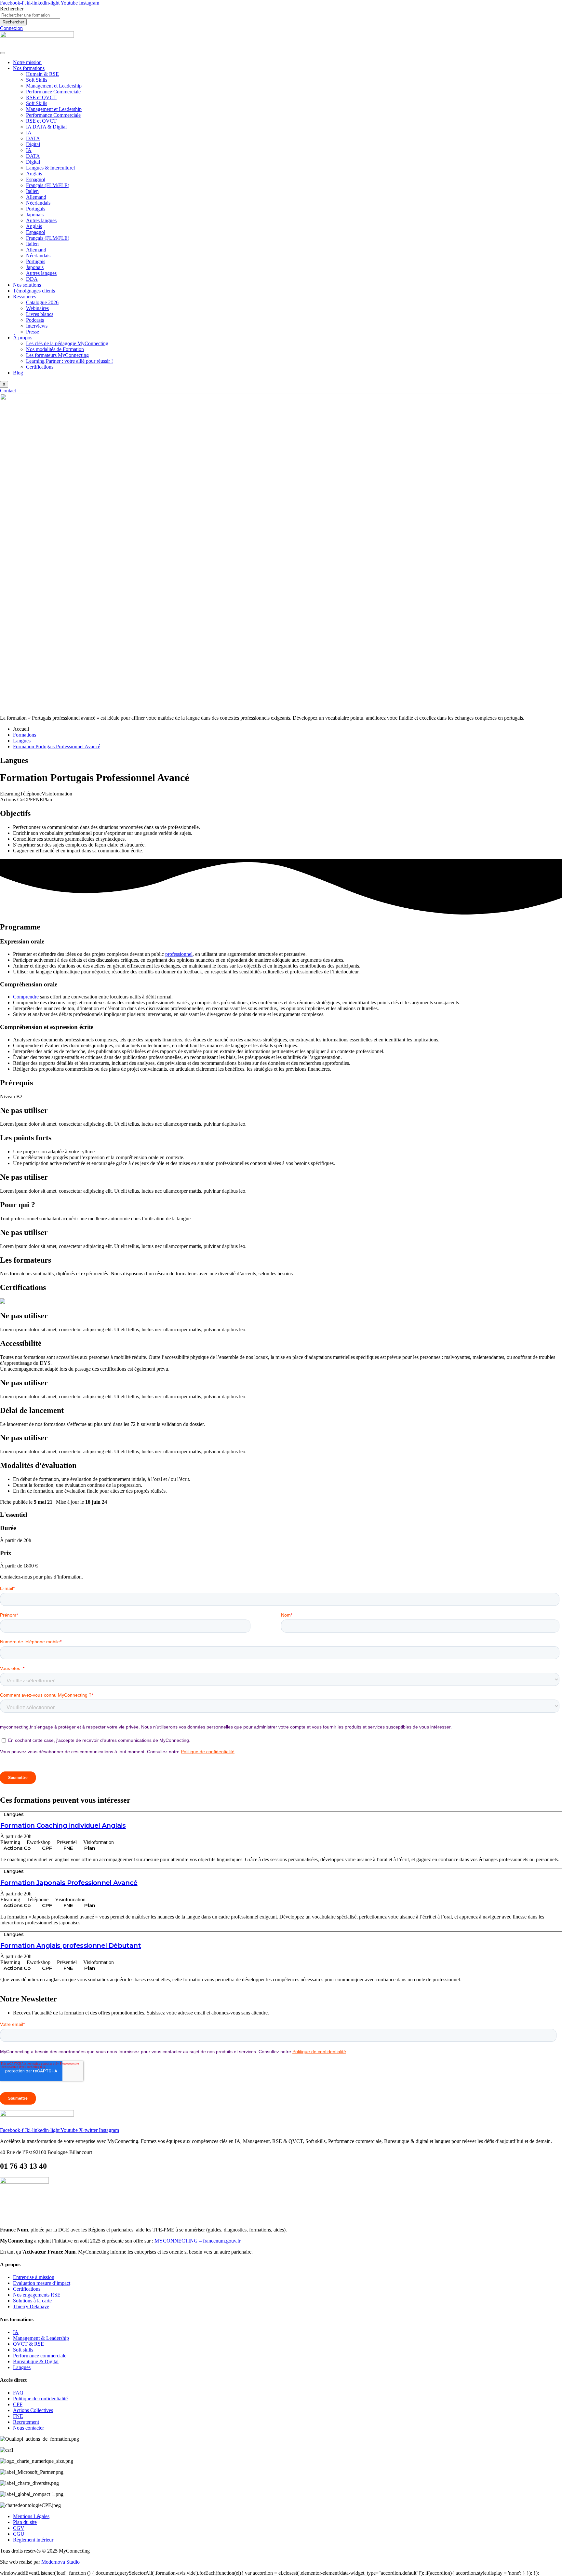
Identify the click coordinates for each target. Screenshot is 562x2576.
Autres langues (41, 220)
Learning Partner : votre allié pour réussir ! (69, 361)
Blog (18, 373)
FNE (68, 1848)
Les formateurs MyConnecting (57, 355)
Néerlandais (38, 203)
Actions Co (17, 1848)
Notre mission (27, 62)
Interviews (37, 326)
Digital (33, 144)
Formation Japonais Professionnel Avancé (69, 1883)
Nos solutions (27, 285)
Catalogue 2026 (42, 302)
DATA (33, 138)
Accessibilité (21, 1343)
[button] (281, 1111)
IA (29, 133)
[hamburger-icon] (3, 53)
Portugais (36, 209)
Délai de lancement (32, 1410)
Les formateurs (26, 1260)
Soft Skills (37, 80)
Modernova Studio (60, 2562)
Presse (33, 332)
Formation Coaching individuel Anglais (63, 1825)
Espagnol (36, 179)
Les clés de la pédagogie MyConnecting (67, 343)
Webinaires (37, 308)
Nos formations (29, 68)
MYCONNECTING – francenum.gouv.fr (197, 2241)
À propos (23, 338)
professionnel (179, 954)
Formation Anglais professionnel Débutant (71, 1946)
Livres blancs (40, 314)
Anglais (34, 174)
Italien (32, 191)
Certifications (40, 367)
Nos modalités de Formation (55, 349)
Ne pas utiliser (24, 1110)
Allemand (36, 197)
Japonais (35, 215)
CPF (47, 1848)
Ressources (25, 297)
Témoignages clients (34, 291)
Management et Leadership (54, 86)
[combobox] (30, 15)
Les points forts (26, 1138)
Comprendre (27, 997)
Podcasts (35, 320)
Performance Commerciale (53, 92)
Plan (90, 1848)
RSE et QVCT (41, 97)
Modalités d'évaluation (38, 1465)
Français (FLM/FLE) (48, 185)
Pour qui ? (18, 1205)
